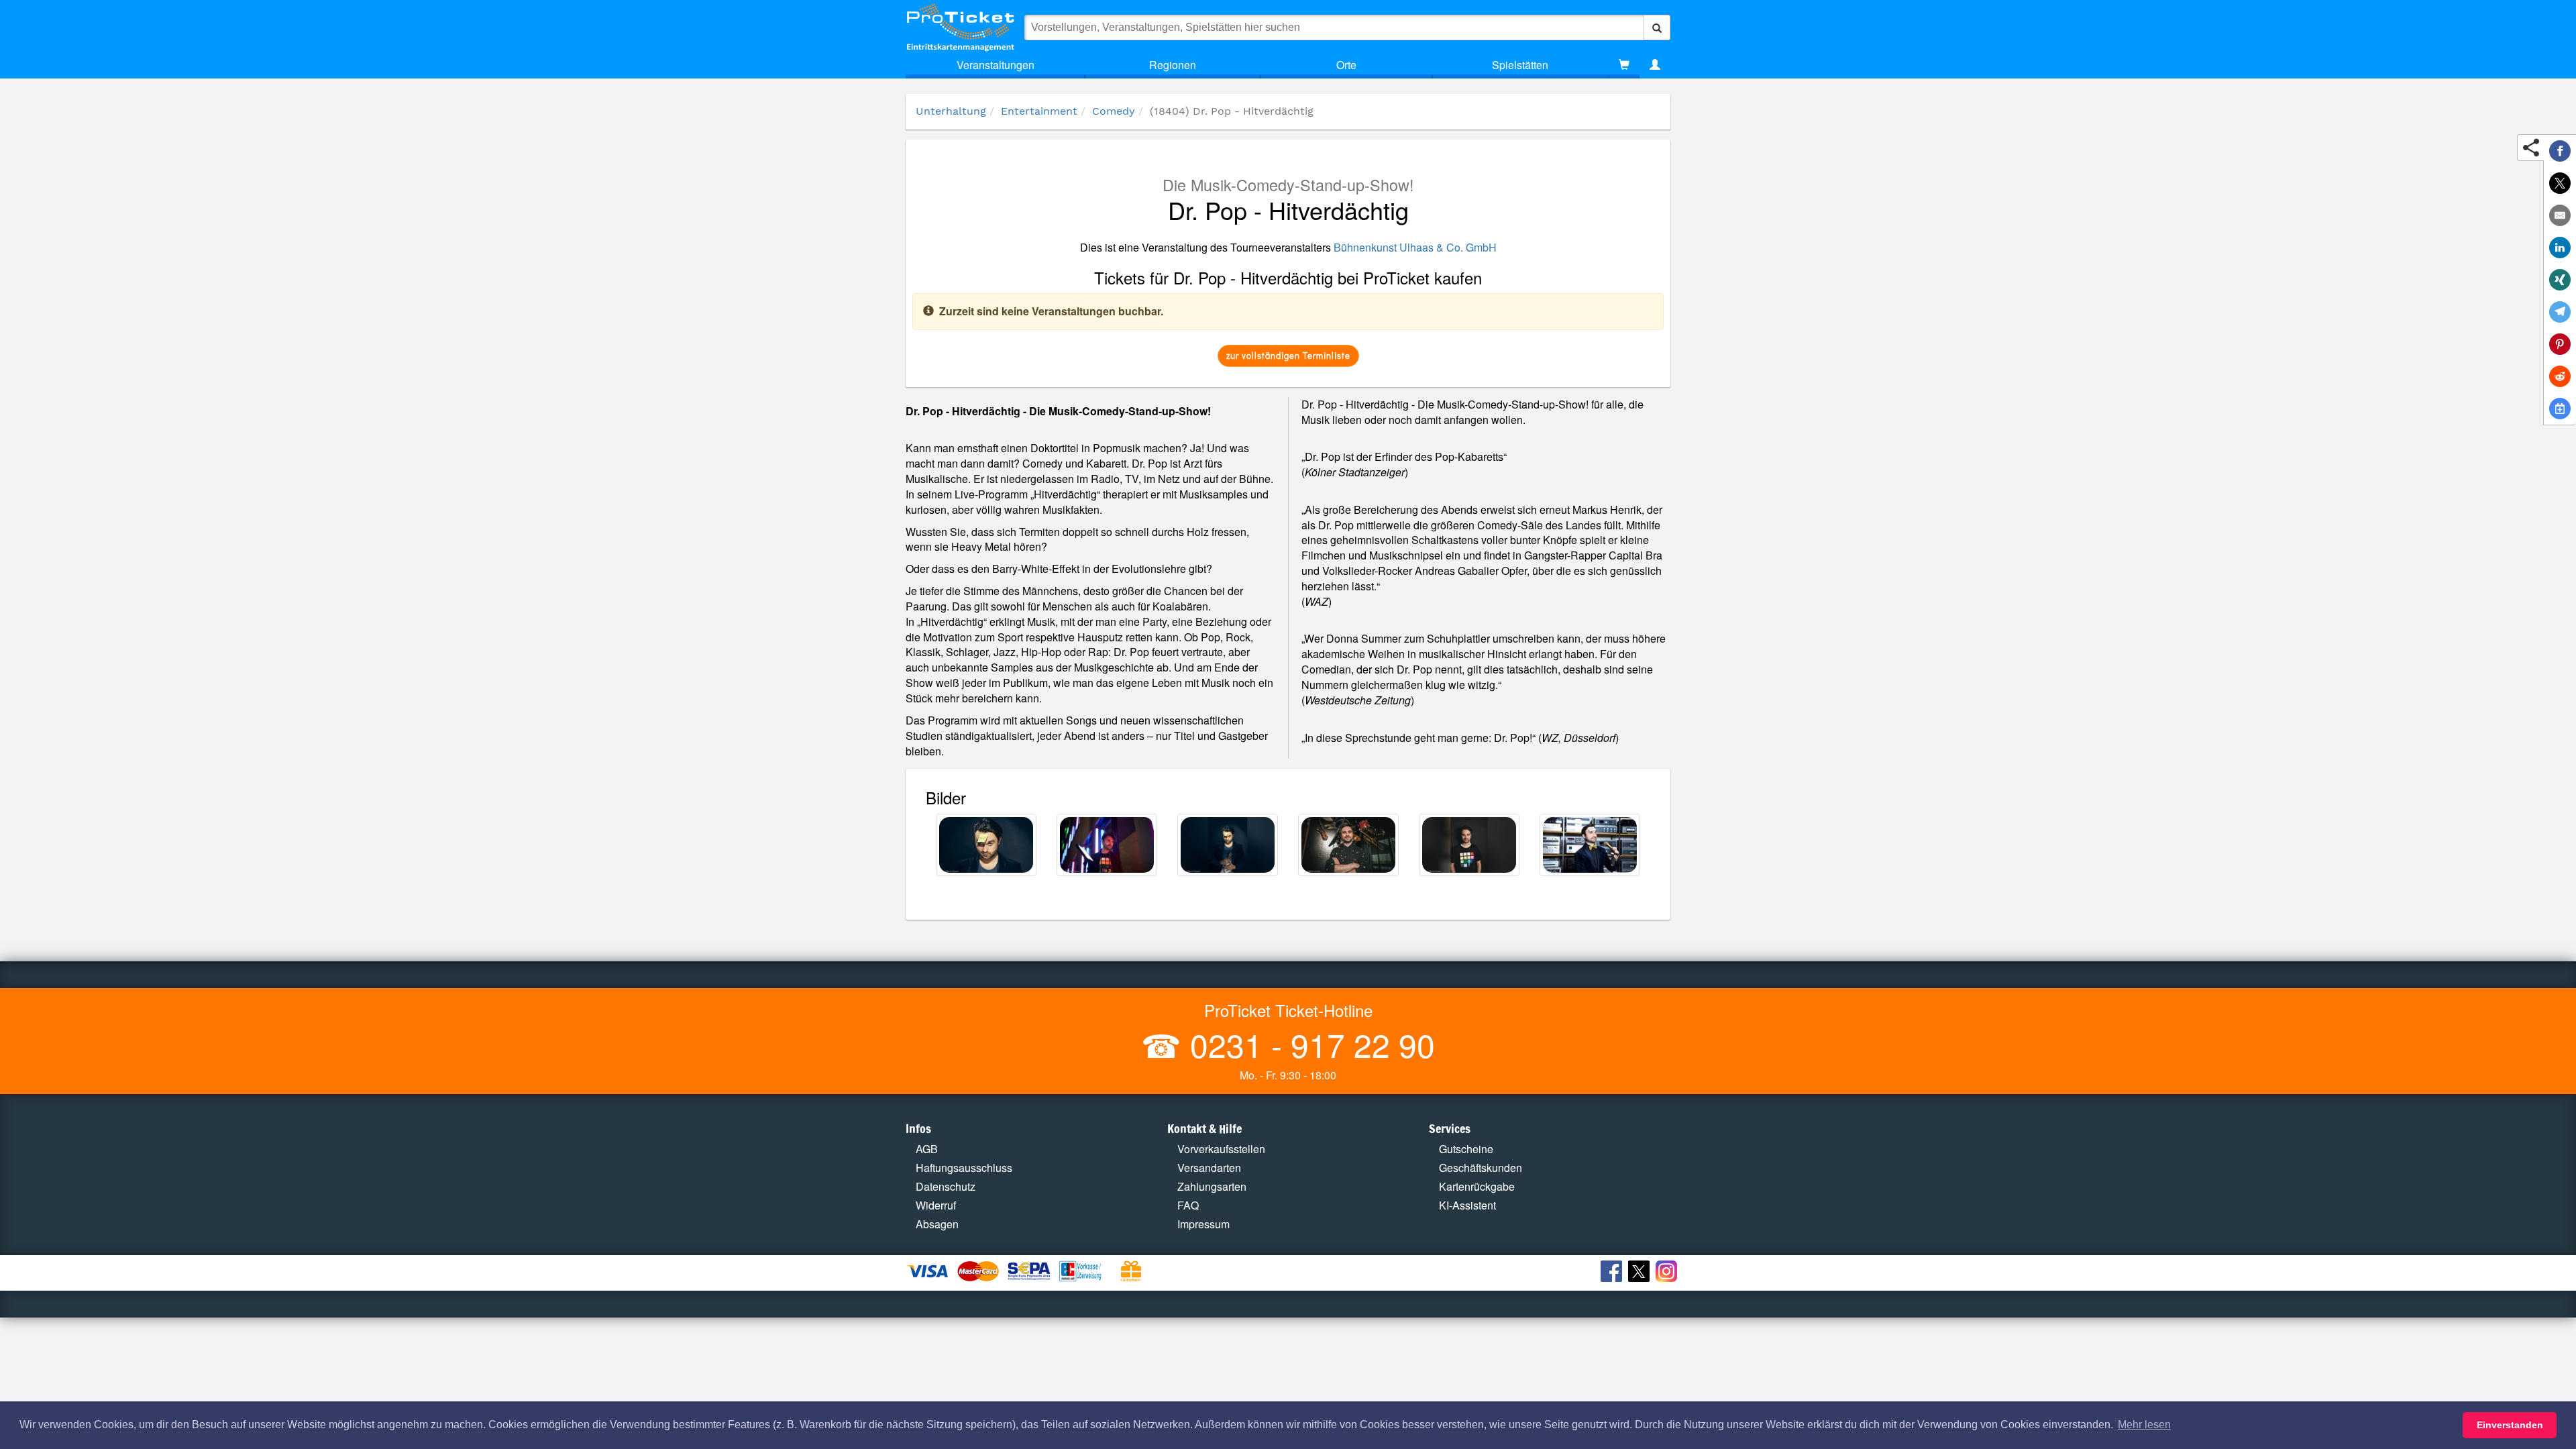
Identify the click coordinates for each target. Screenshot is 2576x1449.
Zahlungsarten (1212, 1186)
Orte (1346, 65)
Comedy (1114, 111)
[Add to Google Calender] (2560, 409)
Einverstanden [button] (2510, 1425)
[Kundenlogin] (1655, 65)
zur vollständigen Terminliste (1288, 355)
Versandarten (1209, 1168)
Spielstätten (1520, 65)
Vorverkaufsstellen (1221, 1149)
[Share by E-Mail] (2560, 215)
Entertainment (1039, 111)
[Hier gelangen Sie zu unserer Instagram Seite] (1668, 1273)
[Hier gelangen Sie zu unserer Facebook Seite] (1613, 1273)
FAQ (1188, 1205)
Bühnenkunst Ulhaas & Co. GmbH (1415, 247)
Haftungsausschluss (964, 1168)
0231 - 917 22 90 (1308, 1044)
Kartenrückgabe (1477, 1186)
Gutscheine (1466, 1149)
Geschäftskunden (1481, 1168)
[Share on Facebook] (2560, 151)
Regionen (1173, 65)
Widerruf (936, 1205)
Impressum (1203, 1224)
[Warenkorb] (1624, 65)
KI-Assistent (1467, 1205)
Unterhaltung (951, 111)
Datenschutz (946, 1186)
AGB (927, 1149)
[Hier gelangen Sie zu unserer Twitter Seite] (1641, 1273)
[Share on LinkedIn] (2560, 248)
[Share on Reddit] (2560, 376)
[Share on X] (2560, 183)
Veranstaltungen (996, 65)
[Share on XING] (2560, 280)
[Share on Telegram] (2560, 312)
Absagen (937, 1224)
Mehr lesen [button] (2144, 1425)
